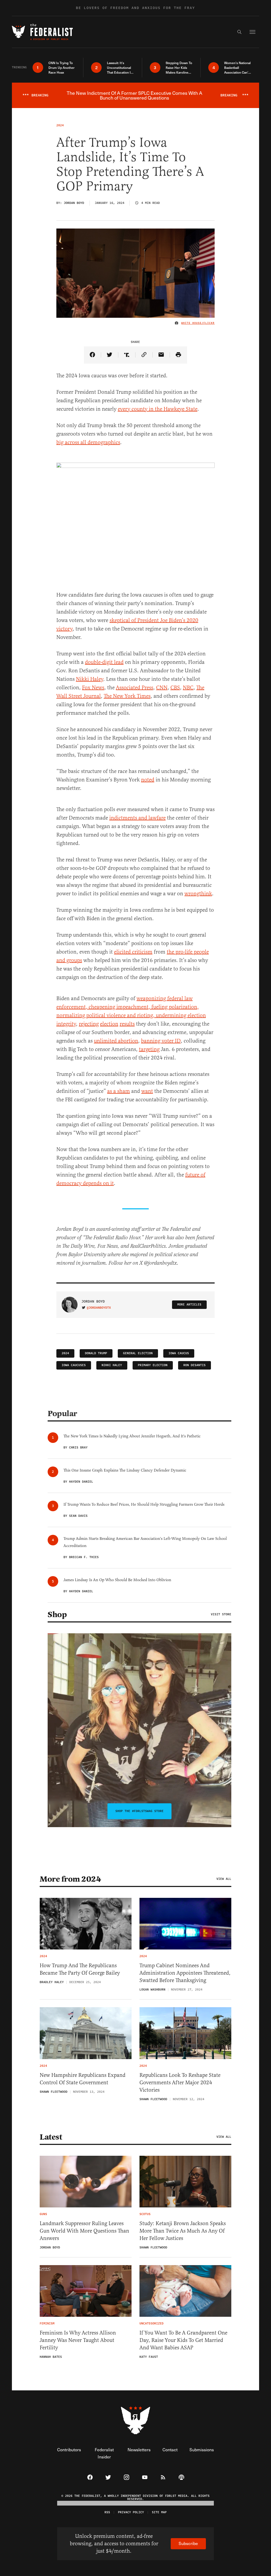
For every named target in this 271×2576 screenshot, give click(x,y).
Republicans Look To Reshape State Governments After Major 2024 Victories (180, 2083)
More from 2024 (70, 1879)
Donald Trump (96, 1353)
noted (148, 780)
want (147, 1091)
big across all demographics (88, 442)
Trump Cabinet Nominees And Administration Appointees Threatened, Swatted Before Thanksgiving (185, 1973)
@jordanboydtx (99, 1308)
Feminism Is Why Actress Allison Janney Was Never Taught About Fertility (78, 2340)
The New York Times (127, 696)
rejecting (89, 1024)
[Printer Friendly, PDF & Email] (179, 355)
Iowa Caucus (179, 1353)
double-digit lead (104, 662)
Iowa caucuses (74, 1365)
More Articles (189, 1305)
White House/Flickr (198, 323)
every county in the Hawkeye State (158, 409)
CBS (175, 688)
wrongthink (198, 894)
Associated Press (135, 688)
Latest (51, 2137)
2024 (65, 1353)
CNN (162, 688)
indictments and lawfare (137, 818)
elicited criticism (133, 952)
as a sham (119, 1091)
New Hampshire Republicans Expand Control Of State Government (83, 2079)
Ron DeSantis (195, 1365)
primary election (153, 1365)
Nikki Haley (90, 679)
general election (138, 1353)
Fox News (93, 688)
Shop (57, 1615)
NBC (188, 688)
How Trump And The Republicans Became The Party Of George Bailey (80, 1969)
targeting (149, 1049)
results (127, 1024)
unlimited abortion (116, 1041)
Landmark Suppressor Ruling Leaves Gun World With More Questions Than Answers (84, 2231)
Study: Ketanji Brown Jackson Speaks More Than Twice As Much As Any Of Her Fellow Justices (183, 2231)
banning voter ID (161, 1041)
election (109, 1024)
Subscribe (188, 2543)
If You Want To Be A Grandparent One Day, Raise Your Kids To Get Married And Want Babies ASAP (183, 2340)
